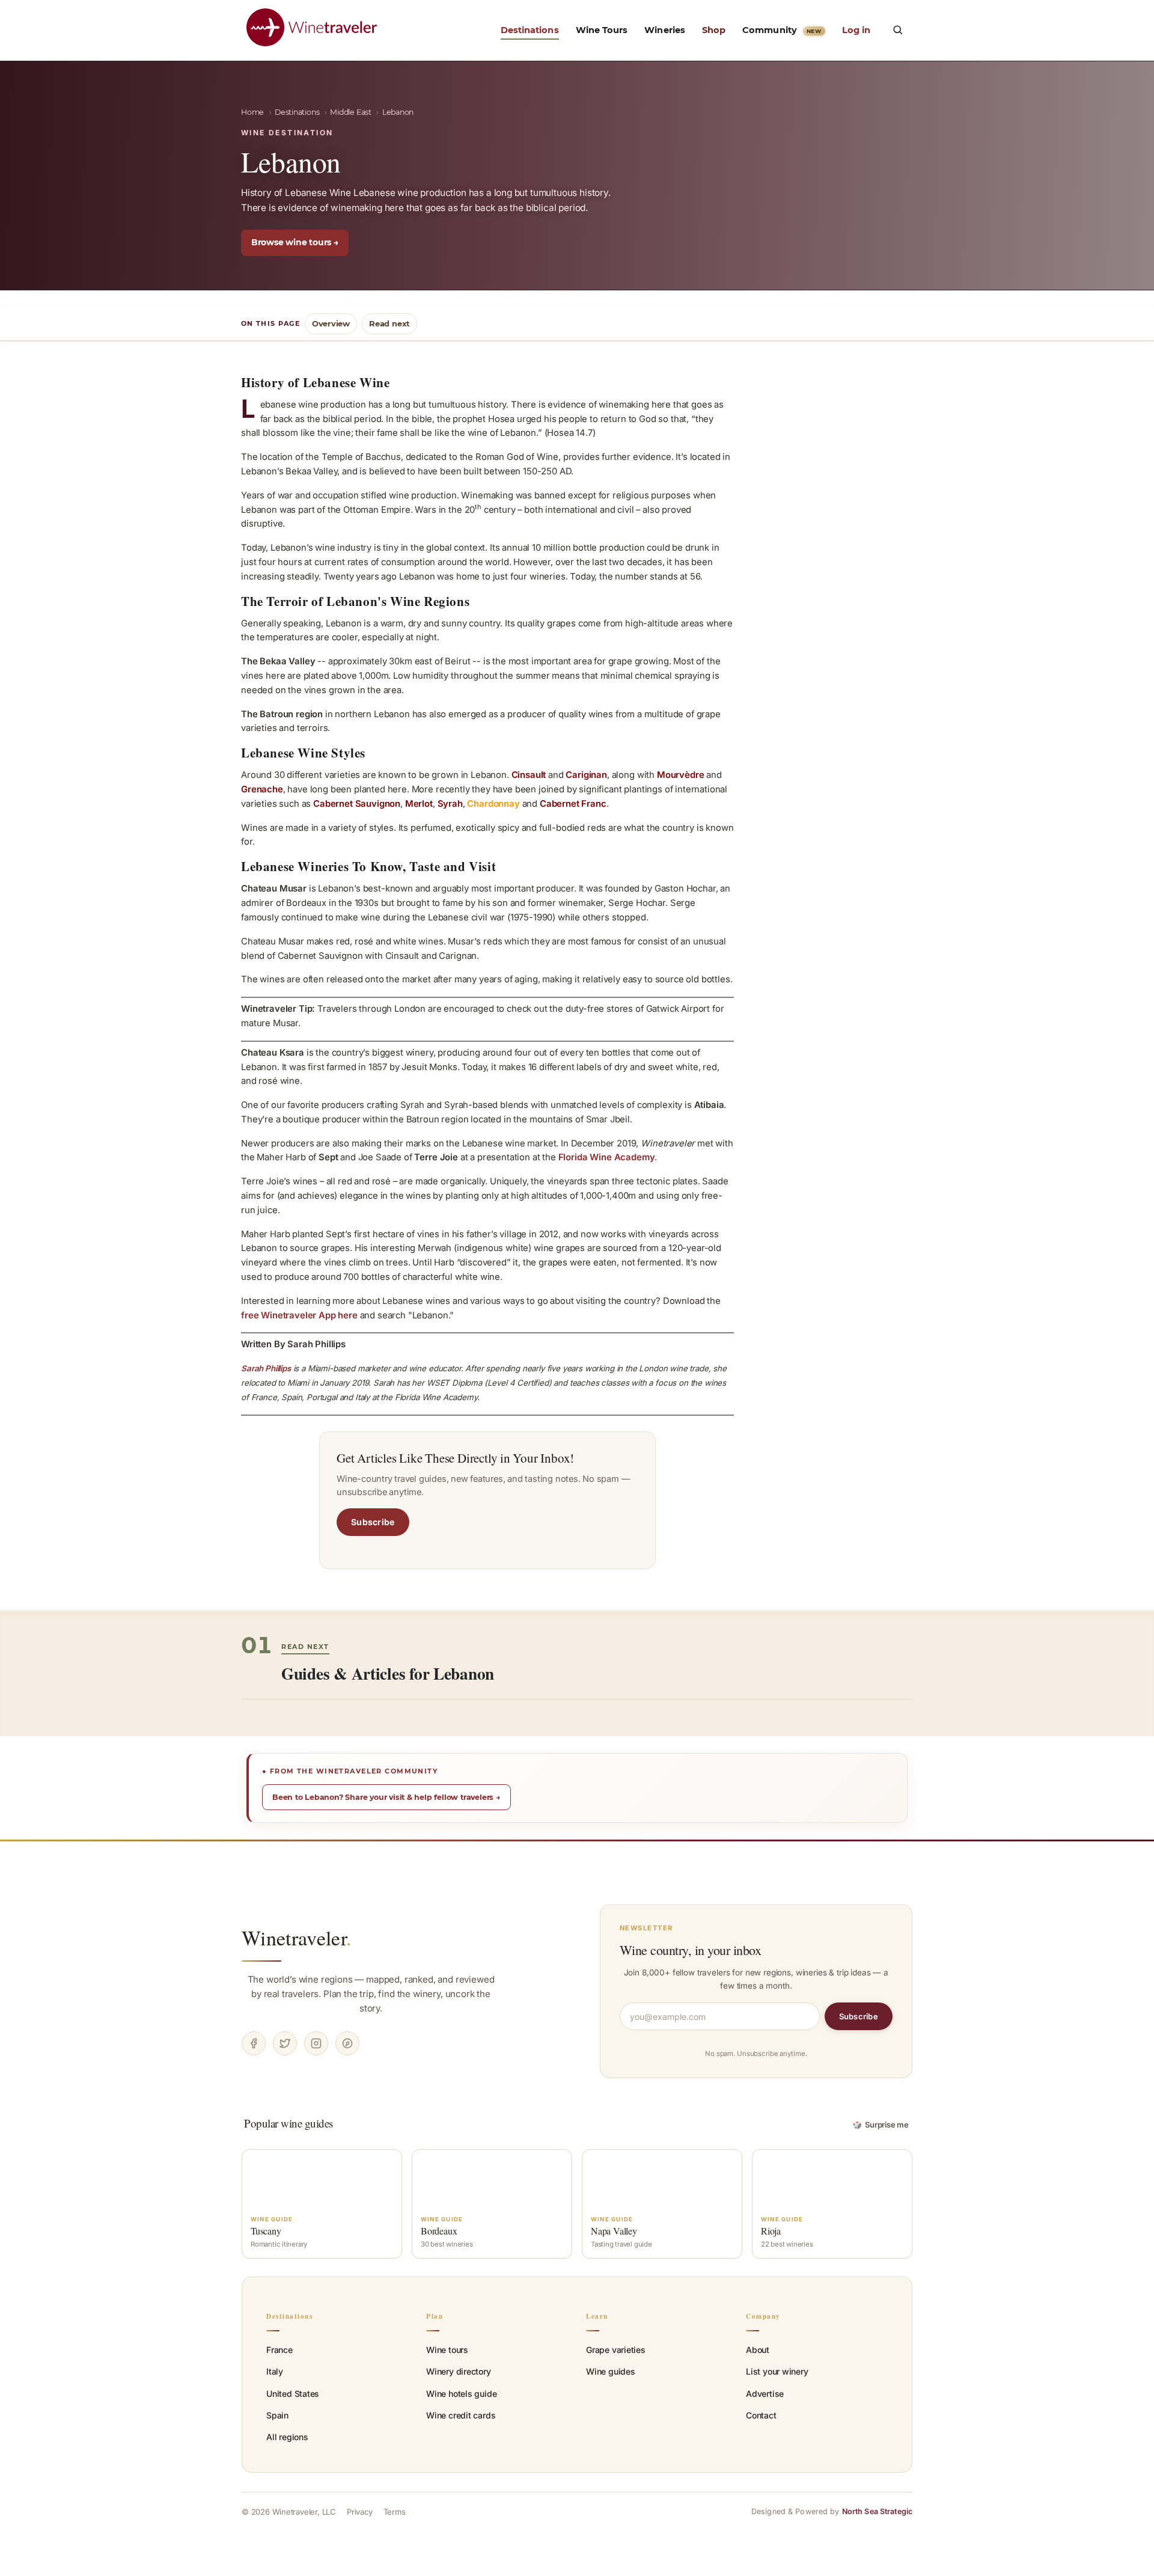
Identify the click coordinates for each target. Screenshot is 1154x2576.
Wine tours (447, 2350)
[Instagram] (316, 2043)
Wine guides (611, 2371)
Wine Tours (602, 30)
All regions (287, 2437)
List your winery (777, 2371)
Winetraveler (297, 1938)
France (279, 2350)
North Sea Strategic (877, 2511)
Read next (389, 323)
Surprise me (881, 2125)
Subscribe (373, 1522)
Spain (277, 2415)
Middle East (351, 112)
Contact (761, 2415)
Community (782, 30)
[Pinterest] (347, 2043)
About (758, 2350)
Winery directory (459, 2371)
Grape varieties (616, 2350)
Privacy (360, 2512)
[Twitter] (285, 2043)
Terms (395, 2512)
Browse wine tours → (295, 242)
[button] (897, 29)
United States (293, 2394)
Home (252, 112)
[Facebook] (254, 2043)
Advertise (765, 2394)
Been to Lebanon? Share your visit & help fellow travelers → (386, 1797)
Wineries (665, 30)
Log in (856, 30)
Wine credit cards (461, 2415)
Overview (331, 323)
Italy (275, 2371)
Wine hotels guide (461, 2394)
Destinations (530, 30)
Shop (714, 30)
